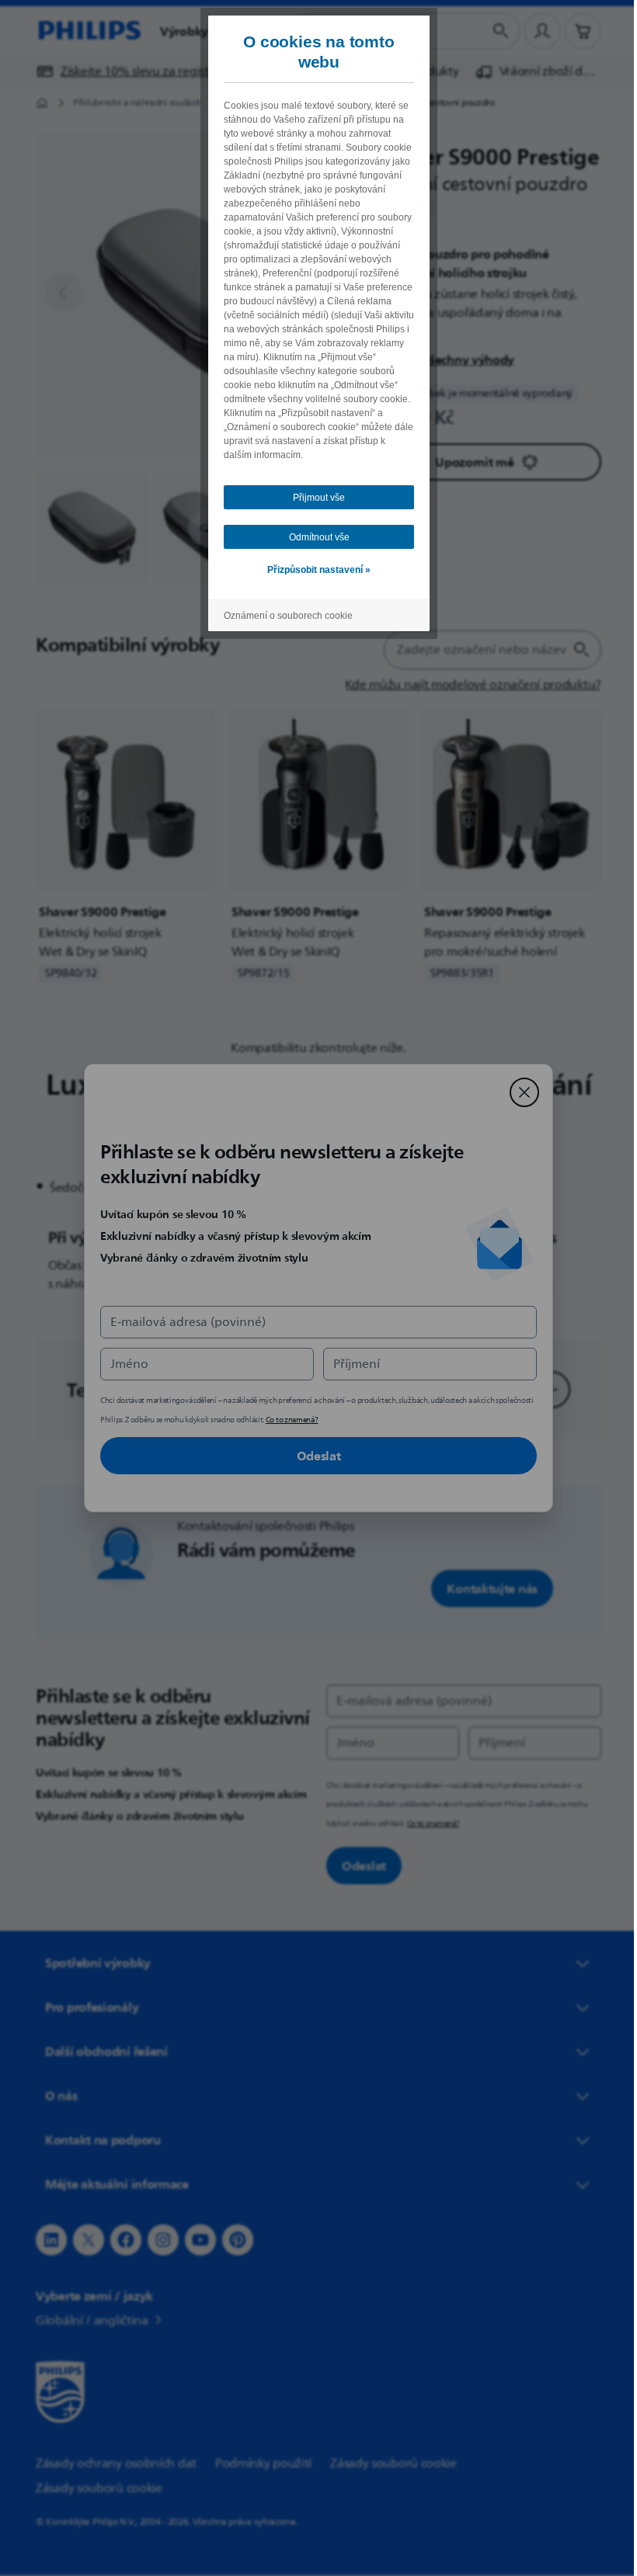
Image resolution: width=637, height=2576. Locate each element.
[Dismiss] (519, 1092)
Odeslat (313, 1456)
